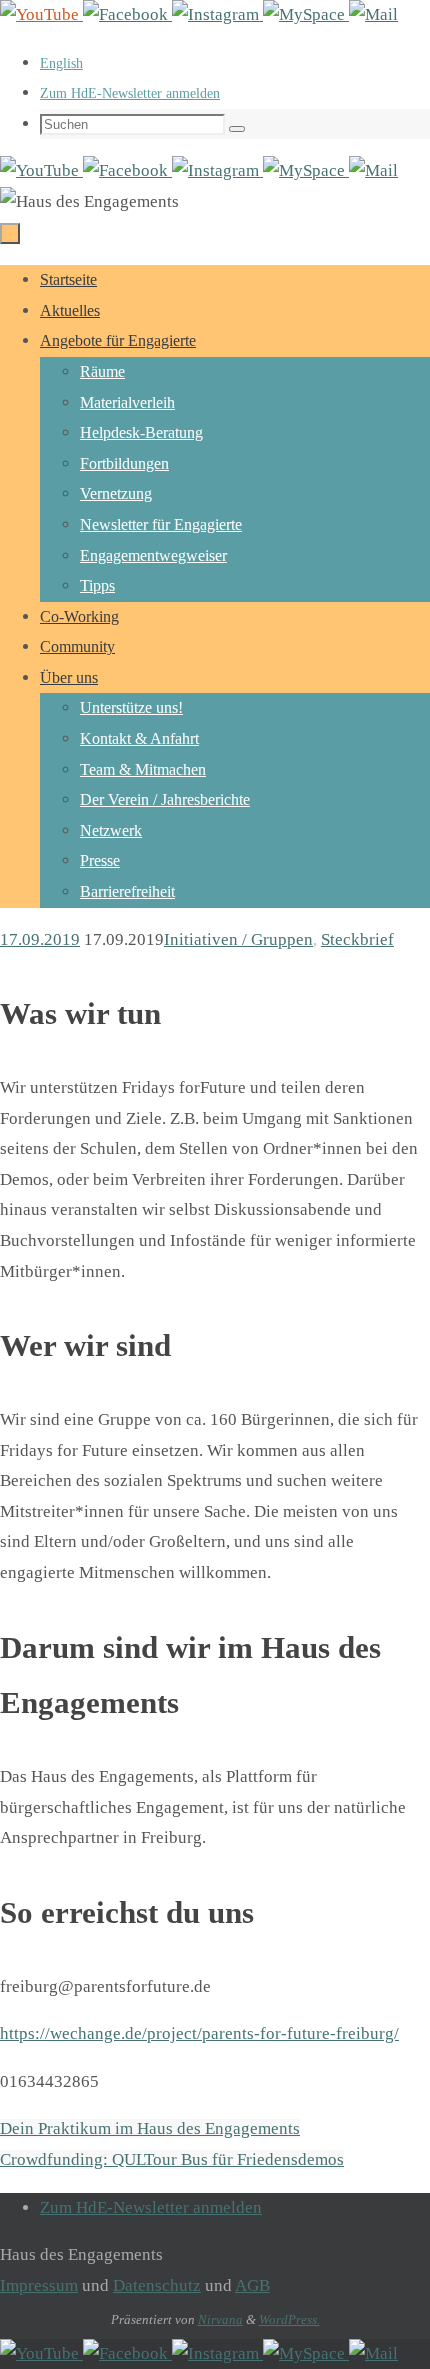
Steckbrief (357, 939)
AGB (252, 2285)
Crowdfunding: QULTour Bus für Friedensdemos (172, 2159)
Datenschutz (157, 2285)
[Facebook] (127, 14)
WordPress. (289, 2319)
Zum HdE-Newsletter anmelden (130, 93)
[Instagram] (217, 14)
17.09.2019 (40, 939)
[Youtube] (41, 14)
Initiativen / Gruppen (238, 939)
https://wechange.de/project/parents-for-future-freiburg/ (199, 2033)
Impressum (39, 2285)
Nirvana (220, 2319)
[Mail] (373, 14)
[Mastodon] (306, 14)
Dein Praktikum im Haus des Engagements (150, 2128)
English (61, 63)
